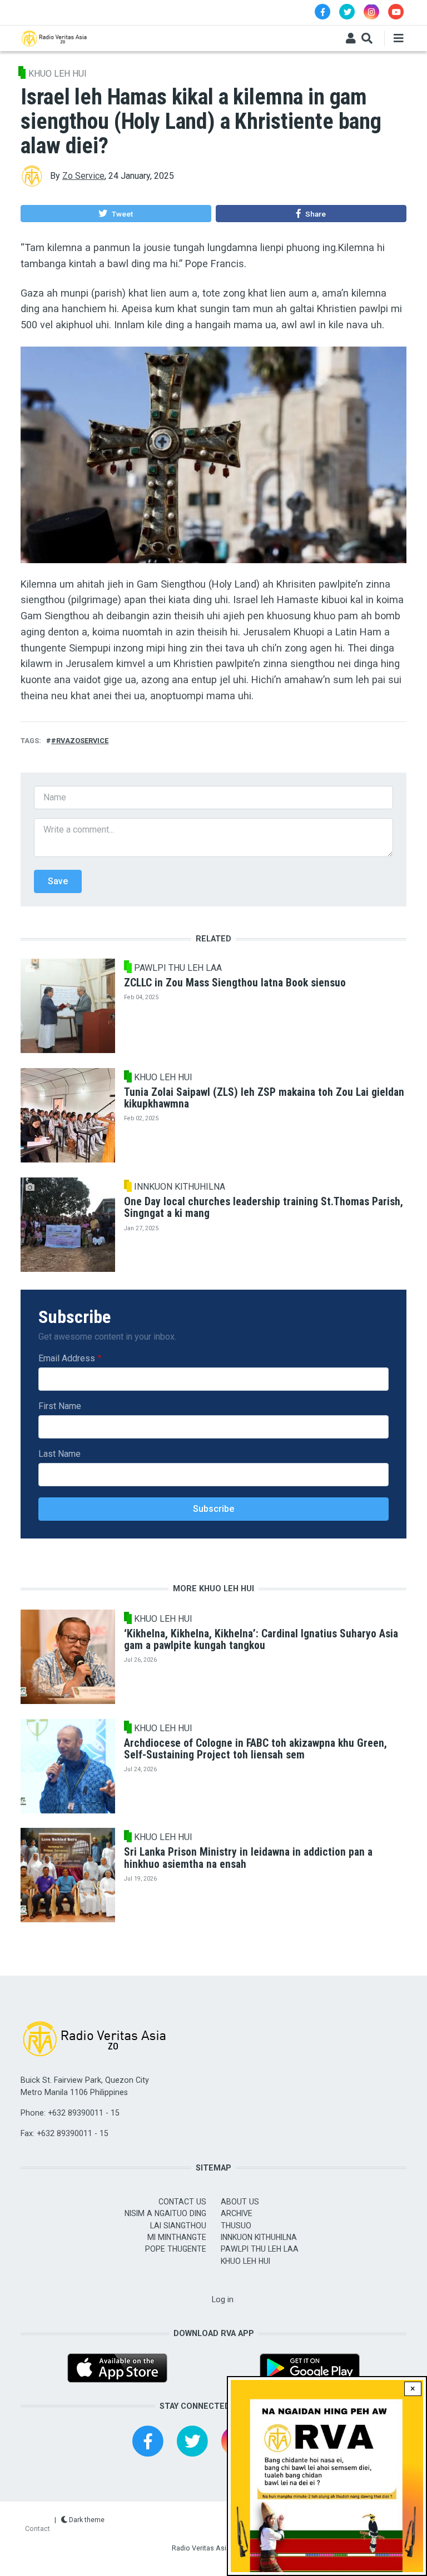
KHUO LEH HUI (58, 74)
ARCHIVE (237, 2213)
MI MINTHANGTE (177, 2237)
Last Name (59, 1454)
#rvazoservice (80, 741)
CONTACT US (182, 2202)
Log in (223, 2299)
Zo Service (83, 176)
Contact (38, 2529)
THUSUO (236, 2226)
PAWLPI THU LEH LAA (178, 968)
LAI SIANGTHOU (178, 2226)
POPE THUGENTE (176, 2249)
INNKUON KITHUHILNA (180, 1187)
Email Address (67, 1358)
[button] (116, 214)
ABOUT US (240, 2202)
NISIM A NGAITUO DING (165, 2213)
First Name (60, 1406)
